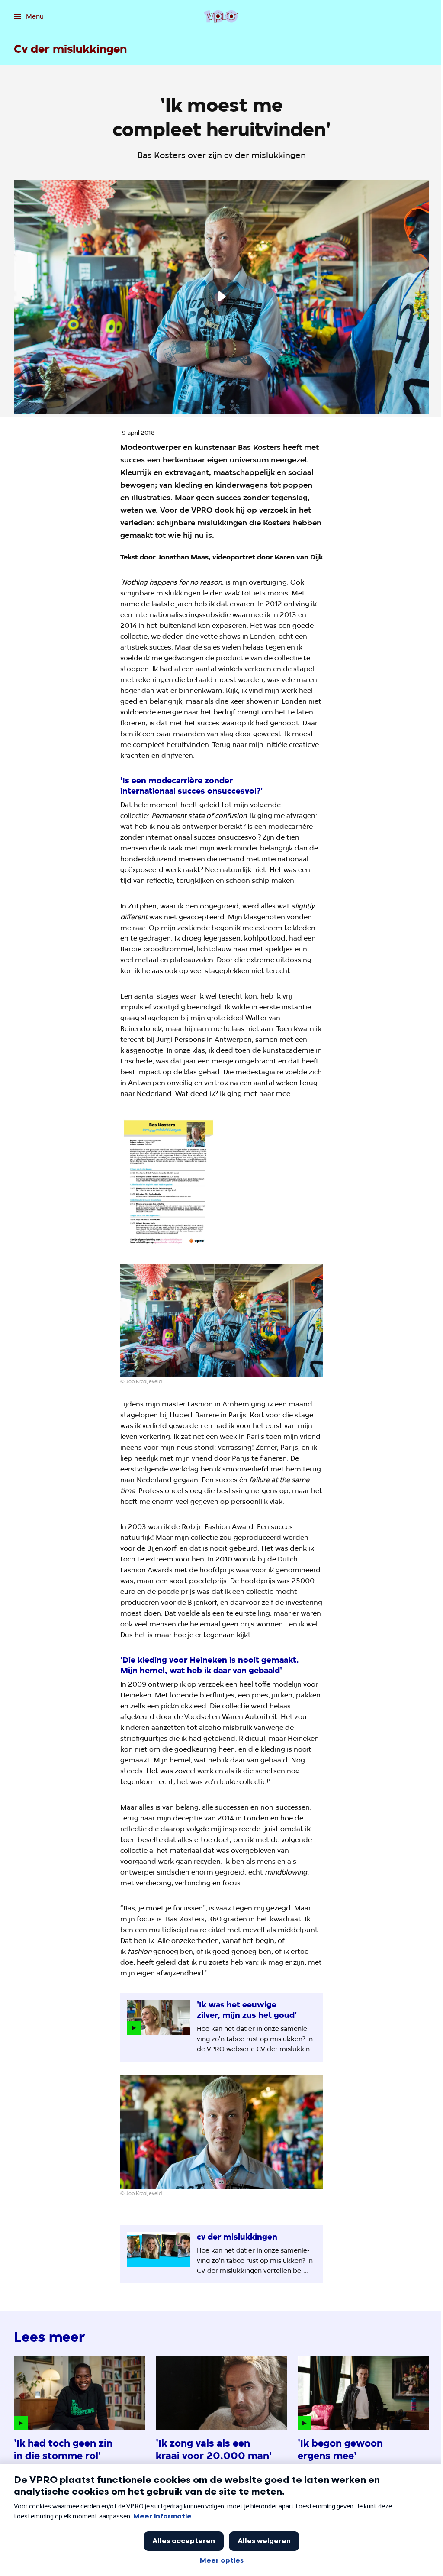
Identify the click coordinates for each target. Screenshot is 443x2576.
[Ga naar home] (221, 16)
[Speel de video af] (221, 297)
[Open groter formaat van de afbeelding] (168, 1182)
